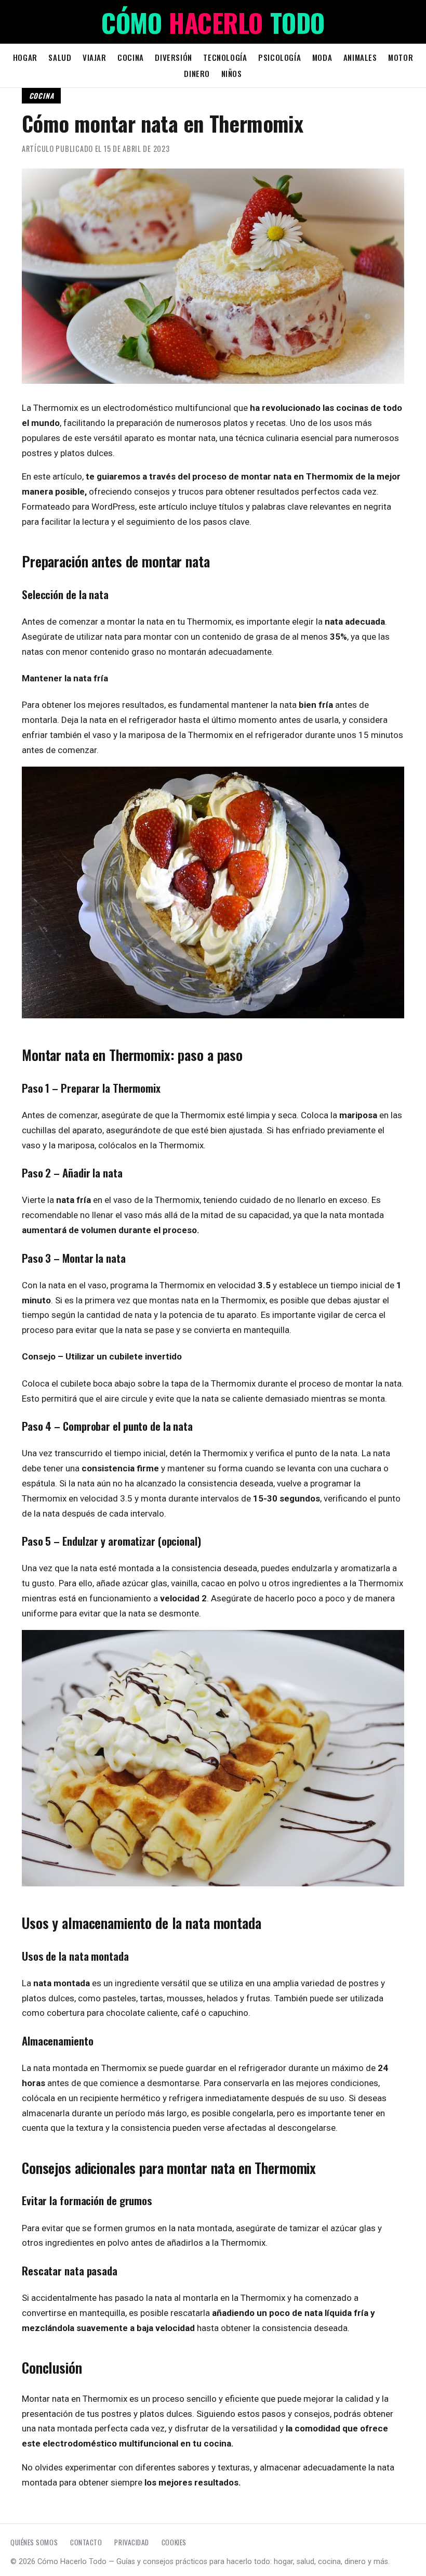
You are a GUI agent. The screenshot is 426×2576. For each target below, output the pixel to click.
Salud (60, 57)
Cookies (174, 2542)
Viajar (95, 57)
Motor (401, 57)
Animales (360, 57)
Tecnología (225, 57)
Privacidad (131, 2542)
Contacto (86, 2542)
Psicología (279, 57)
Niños (232, 73)
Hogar (25, 57)
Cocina (131, 57)
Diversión (173, 57)
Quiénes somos (34, 2542)
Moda (322, 57)
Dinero (197, 73)
